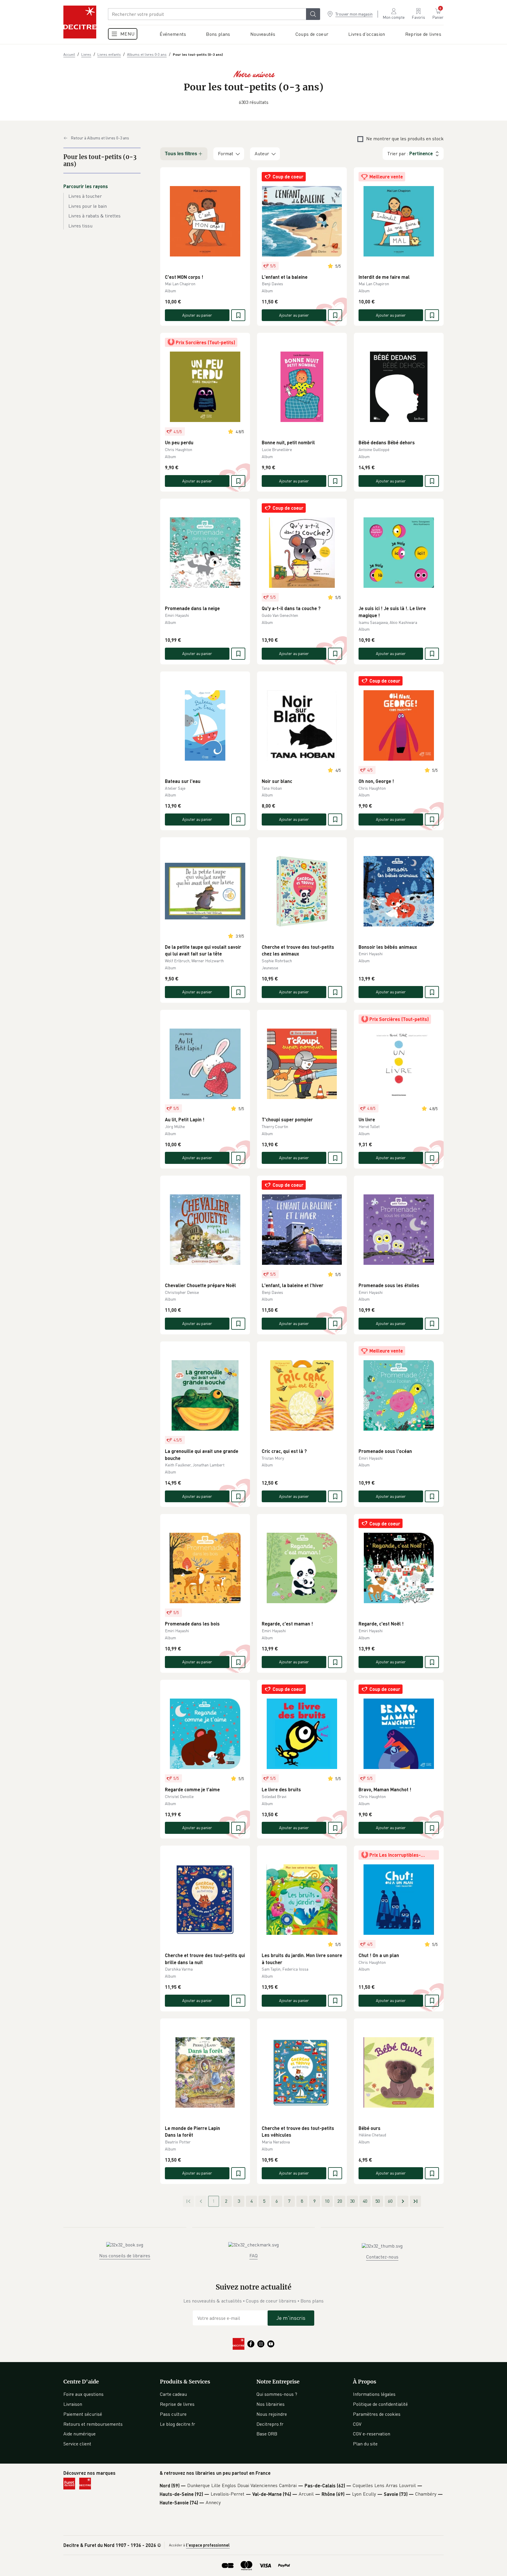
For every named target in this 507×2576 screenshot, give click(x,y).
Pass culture (173, 2414)
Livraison (73, 2404)
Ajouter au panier (197, 315)
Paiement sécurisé (83, 2414)
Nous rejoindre (272, 2414)
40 (365, 2201)
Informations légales (374, 2394)
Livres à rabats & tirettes (94, 216)
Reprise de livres (177, 2404)
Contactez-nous (382, 2257)
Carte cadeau (173, 2394)
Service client (77, 2444)
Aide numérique (80, 2434)
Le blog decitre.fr (178, 2424)
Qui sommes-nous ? (277, 2394)
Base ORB (267, 2434)
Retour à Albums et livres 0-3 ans (100, 138)
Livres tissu (80, 226)
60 (390, 2201)
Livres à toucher (85, 196)
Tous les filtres (181, 154)
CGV (357, 2424)
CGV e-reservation (372, 2434)
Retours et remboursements (93, 2424)
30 (352, 2201)
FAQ (253, 2256)
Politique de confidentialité (380, 2404)
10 (327, 2201)
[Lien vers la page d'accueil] (80, 22)
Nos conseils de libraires (125, 2256)
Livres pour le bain (88, 206)
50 (378, 2201)
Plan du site (365, 2444)
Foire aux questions (83, 2394)
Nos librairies (271, 2404)
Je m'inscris (291, 2318)
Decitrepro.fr (270, 2424)
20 (340, 2201)
